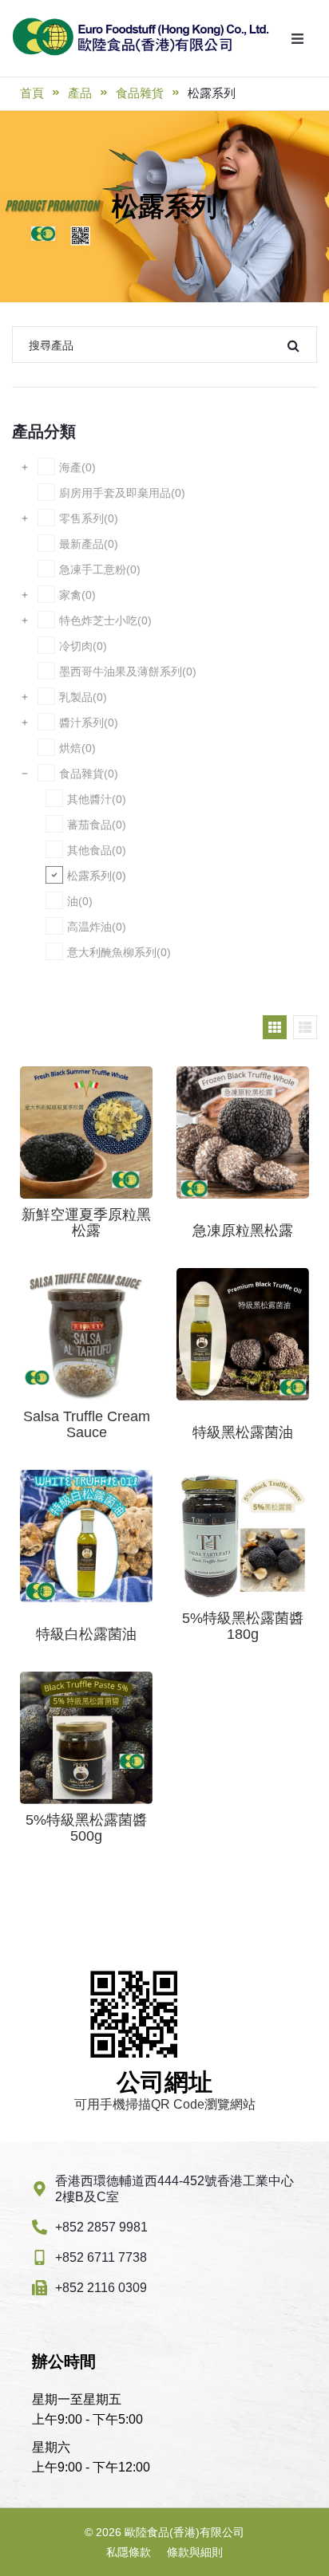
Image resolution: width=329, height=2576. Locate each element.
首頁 (32, 93)
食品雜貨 (140, 93)
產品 (80, 93)
